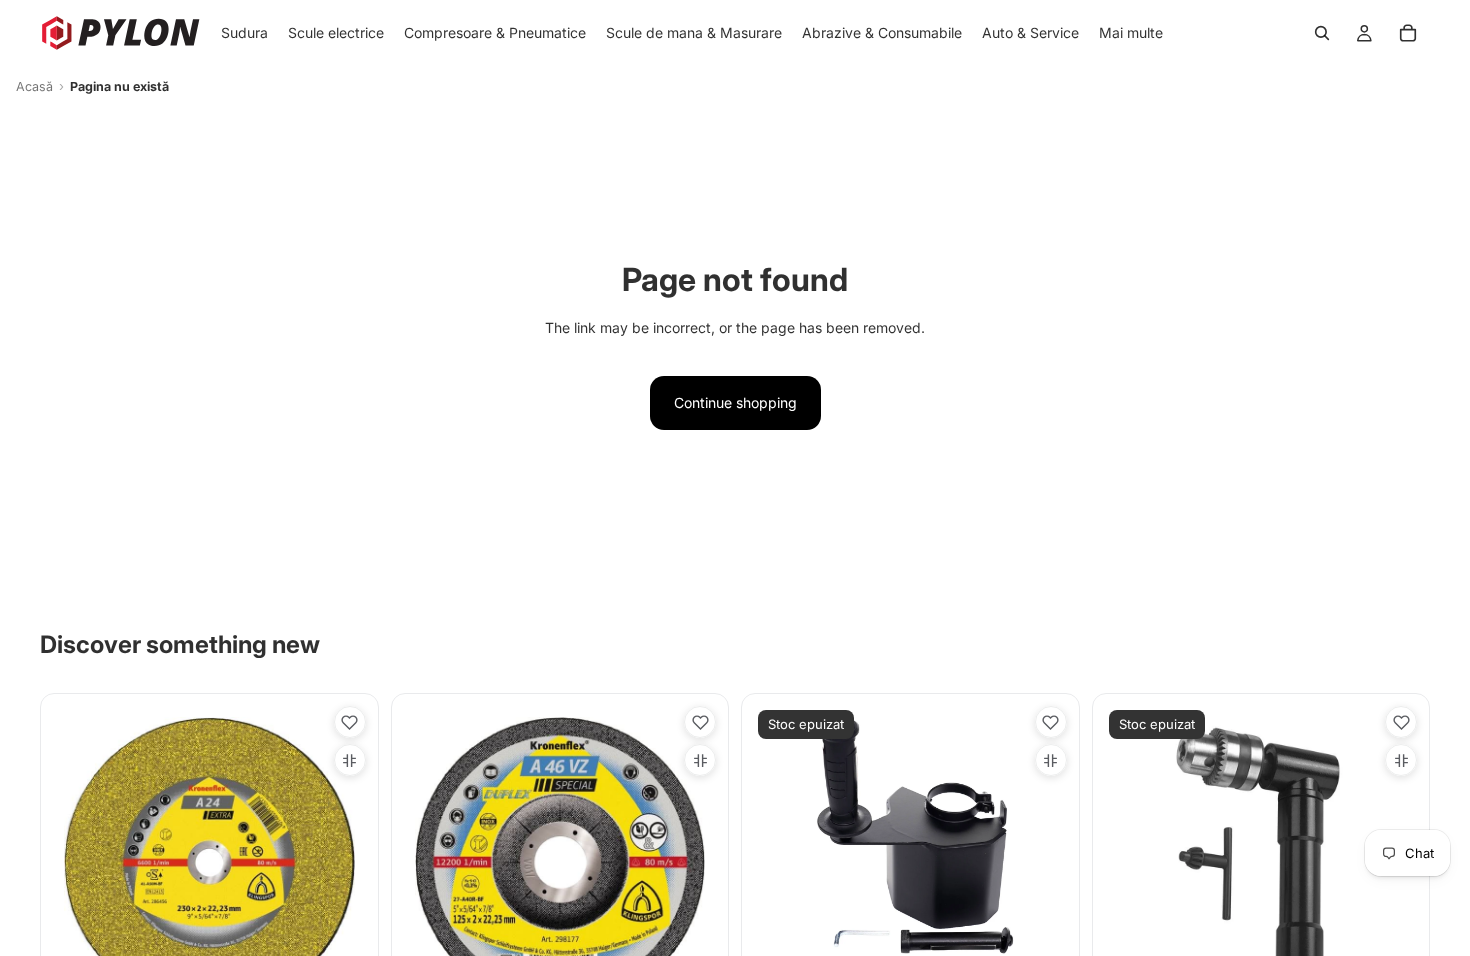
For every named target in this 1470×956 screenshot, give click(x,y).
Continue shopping (735, 402)
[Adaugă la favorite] (350, 722)
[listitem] (1131, 33)
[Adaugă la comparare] (350, 760)
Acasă (34, 86)
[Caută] (1322, 33)
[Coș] (1408, 33)
